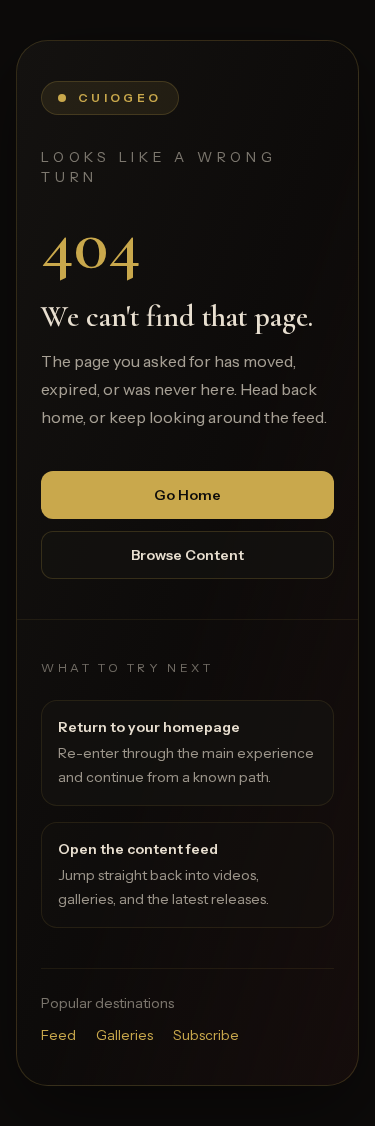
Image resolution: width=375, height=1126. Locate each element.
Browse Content (187, 555)
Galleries (124, 1035)
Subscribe (206, 1035)
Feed (58, 1035)
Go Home (187, 495)
